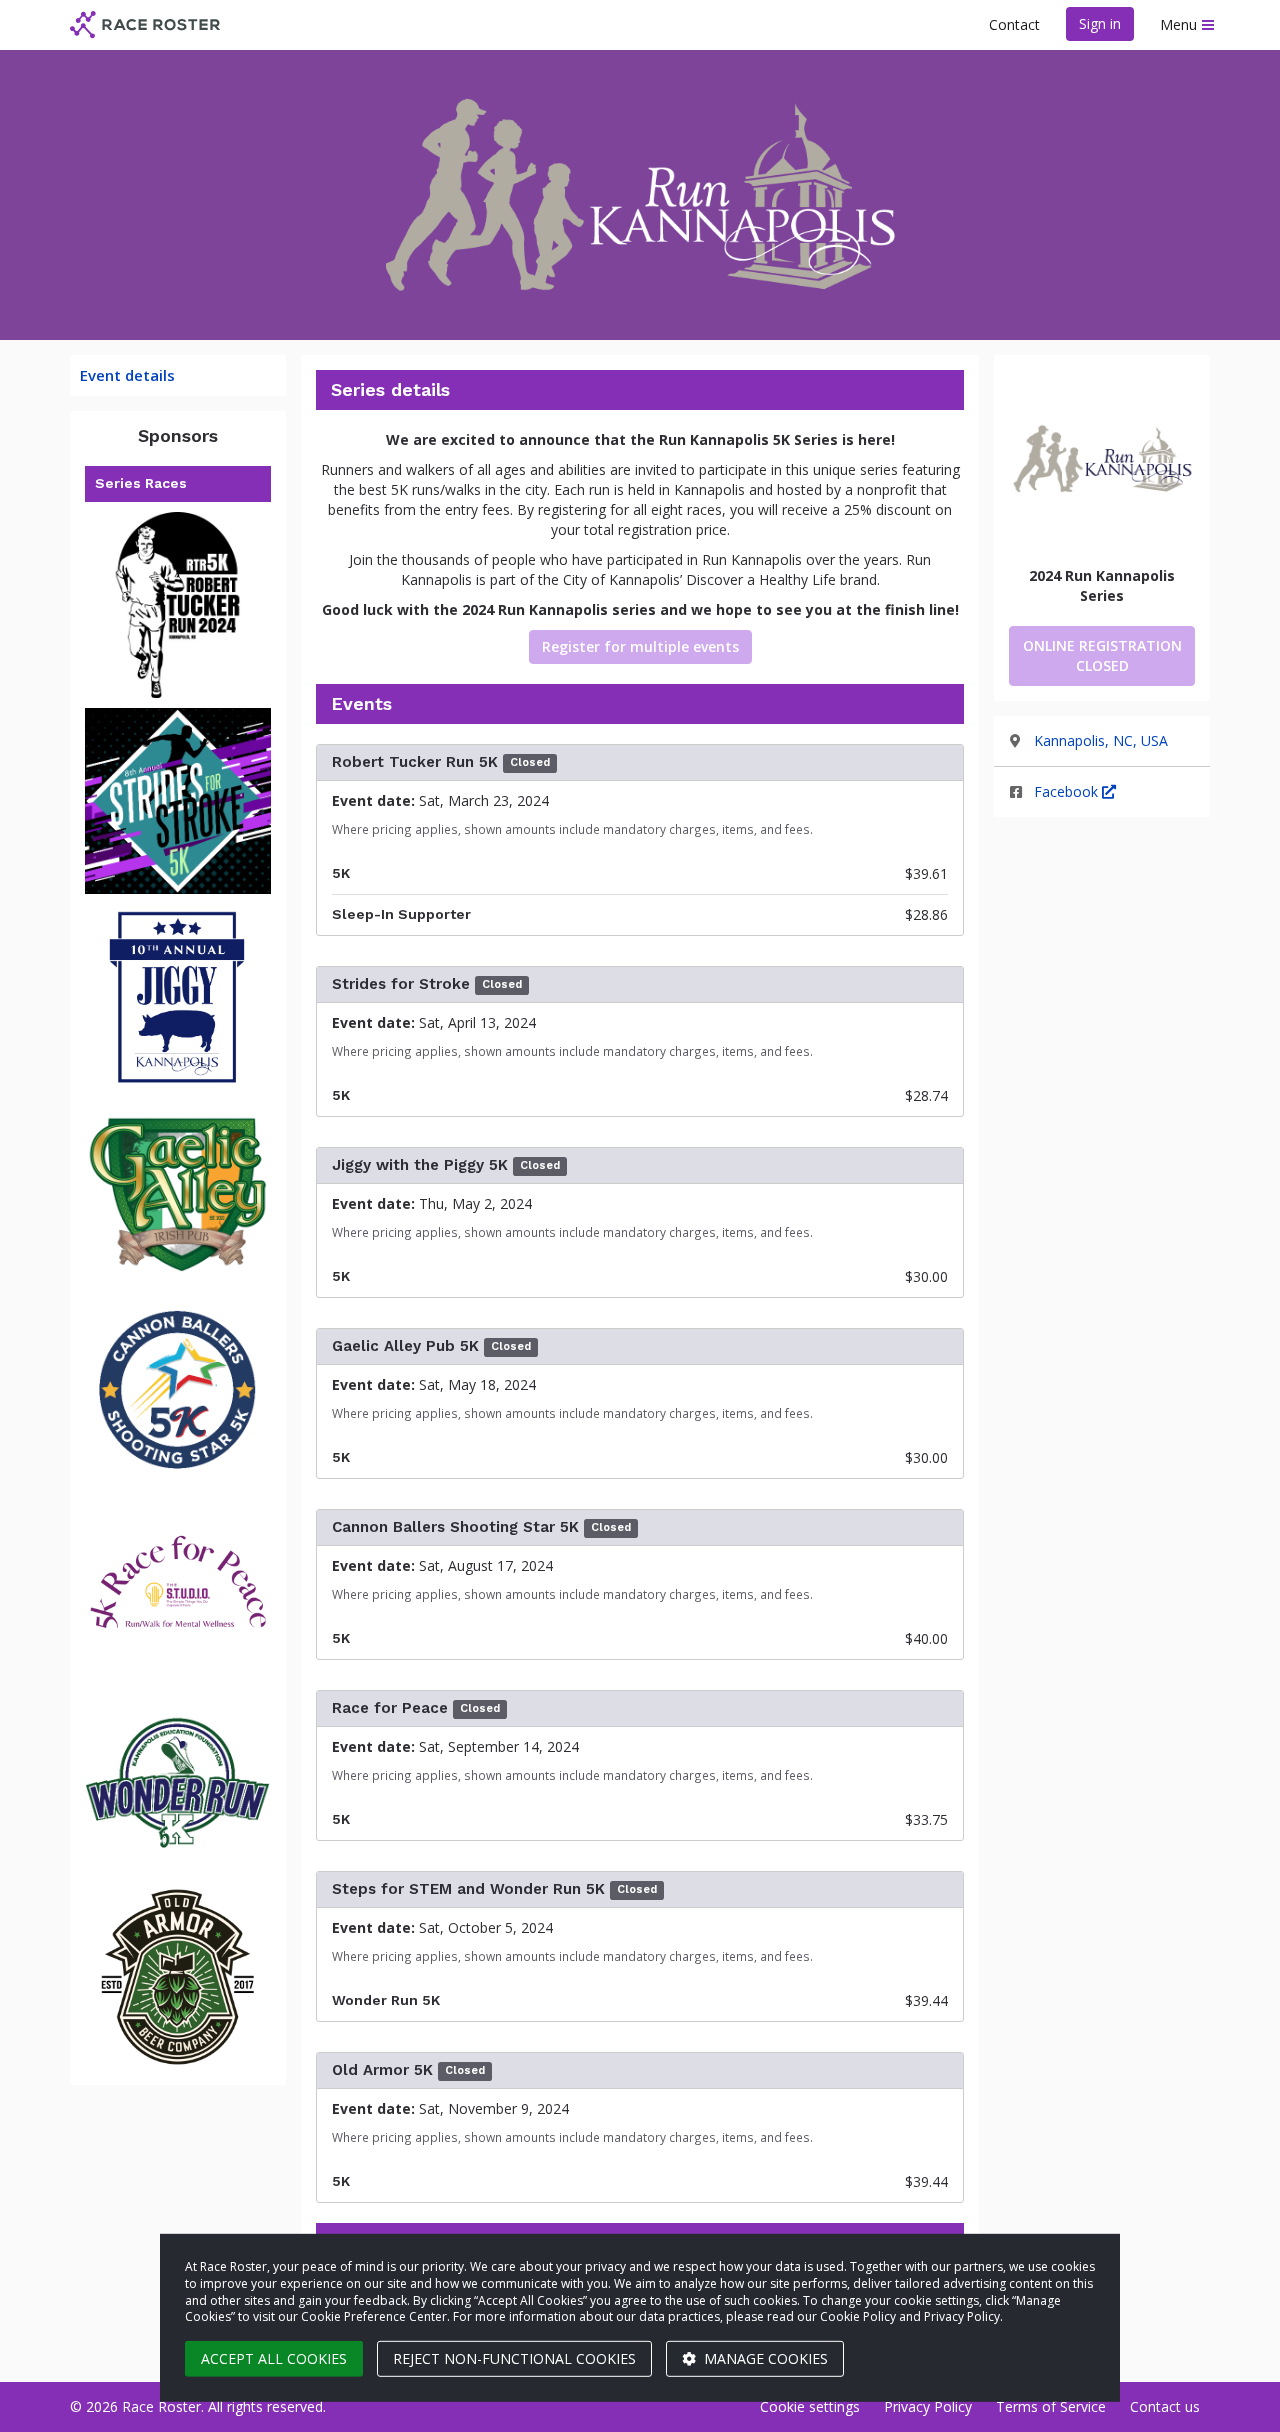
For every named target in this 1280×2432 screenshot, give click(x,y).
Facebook (1068, 791)
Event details (127, 375)
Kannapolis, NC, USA (1101, 740)
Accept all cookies (274, 2358)
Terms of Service (1051, 2406)
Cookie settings (810, 2406)
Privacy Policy (928, 2406)
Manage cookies (764, 2358)
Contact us (1165, 2406)
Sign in (1100, 23)
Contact (1014, 24)
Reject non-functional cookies (514, 2358)
